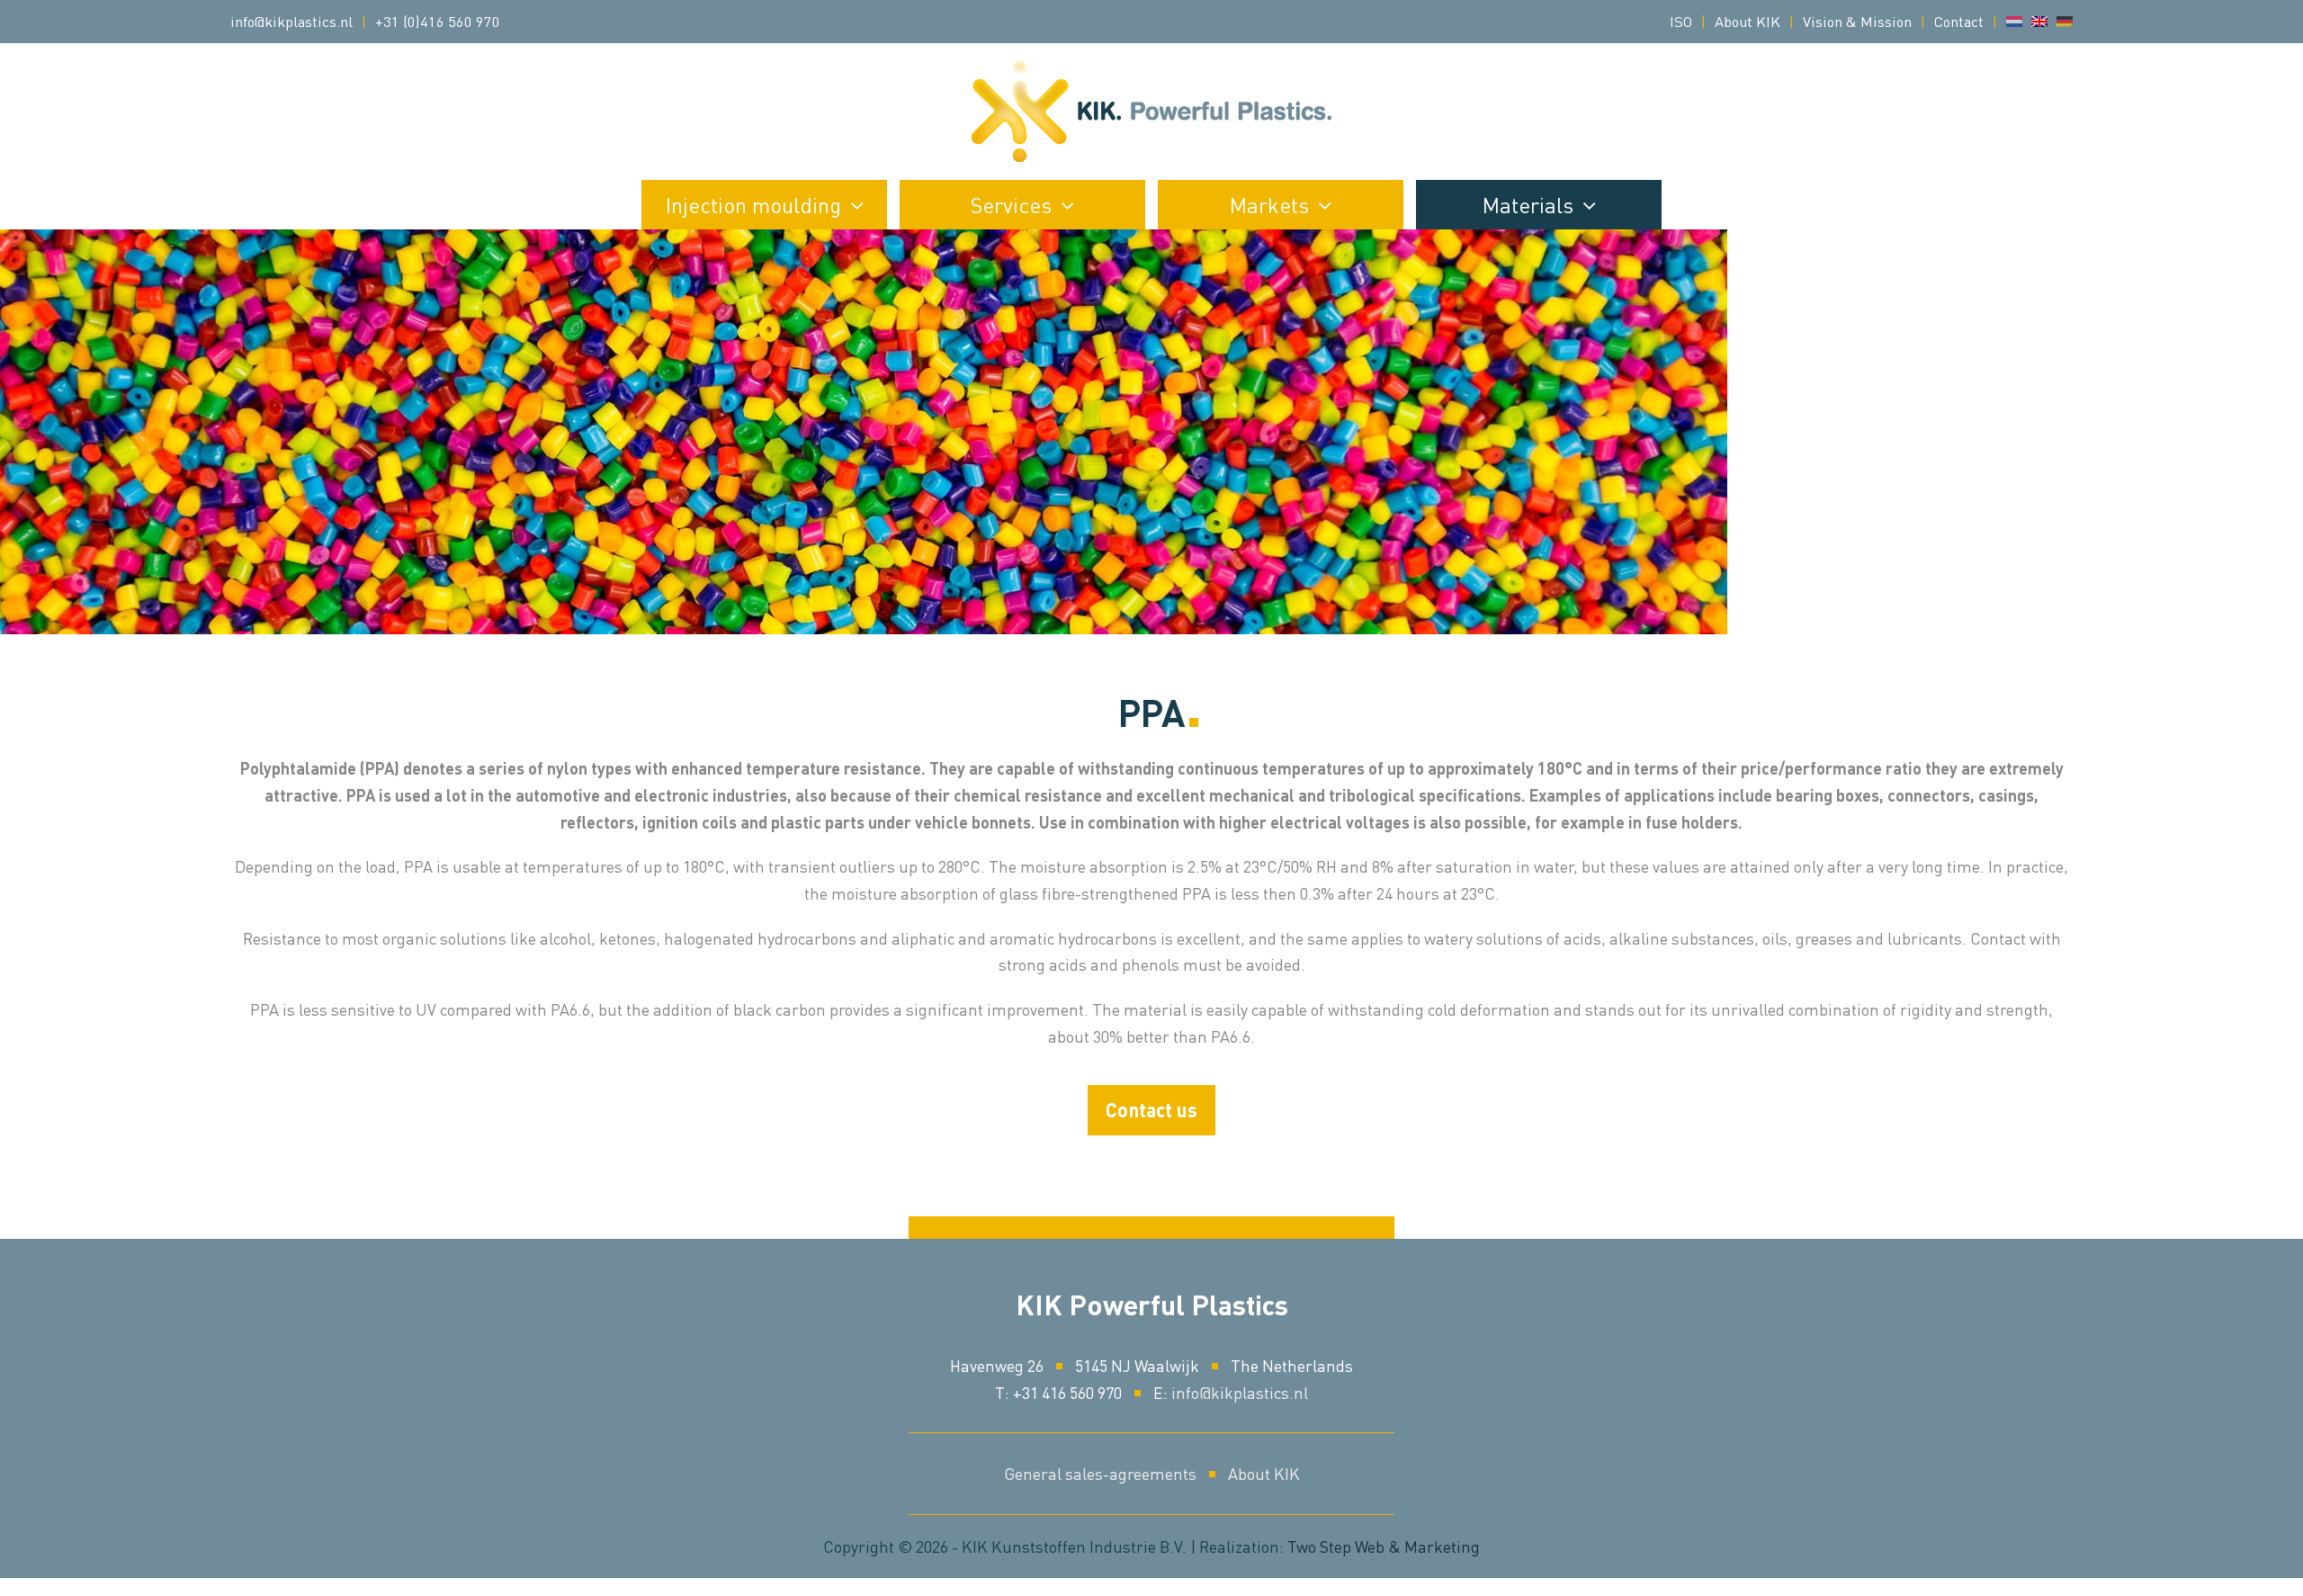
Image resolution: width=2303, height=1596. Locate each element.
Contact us (1151, 1110)
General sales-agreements (1100, 1473)
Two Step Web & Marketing (1384, 1546)
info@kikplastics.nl (291, 21)
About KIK (1264, 1473)
